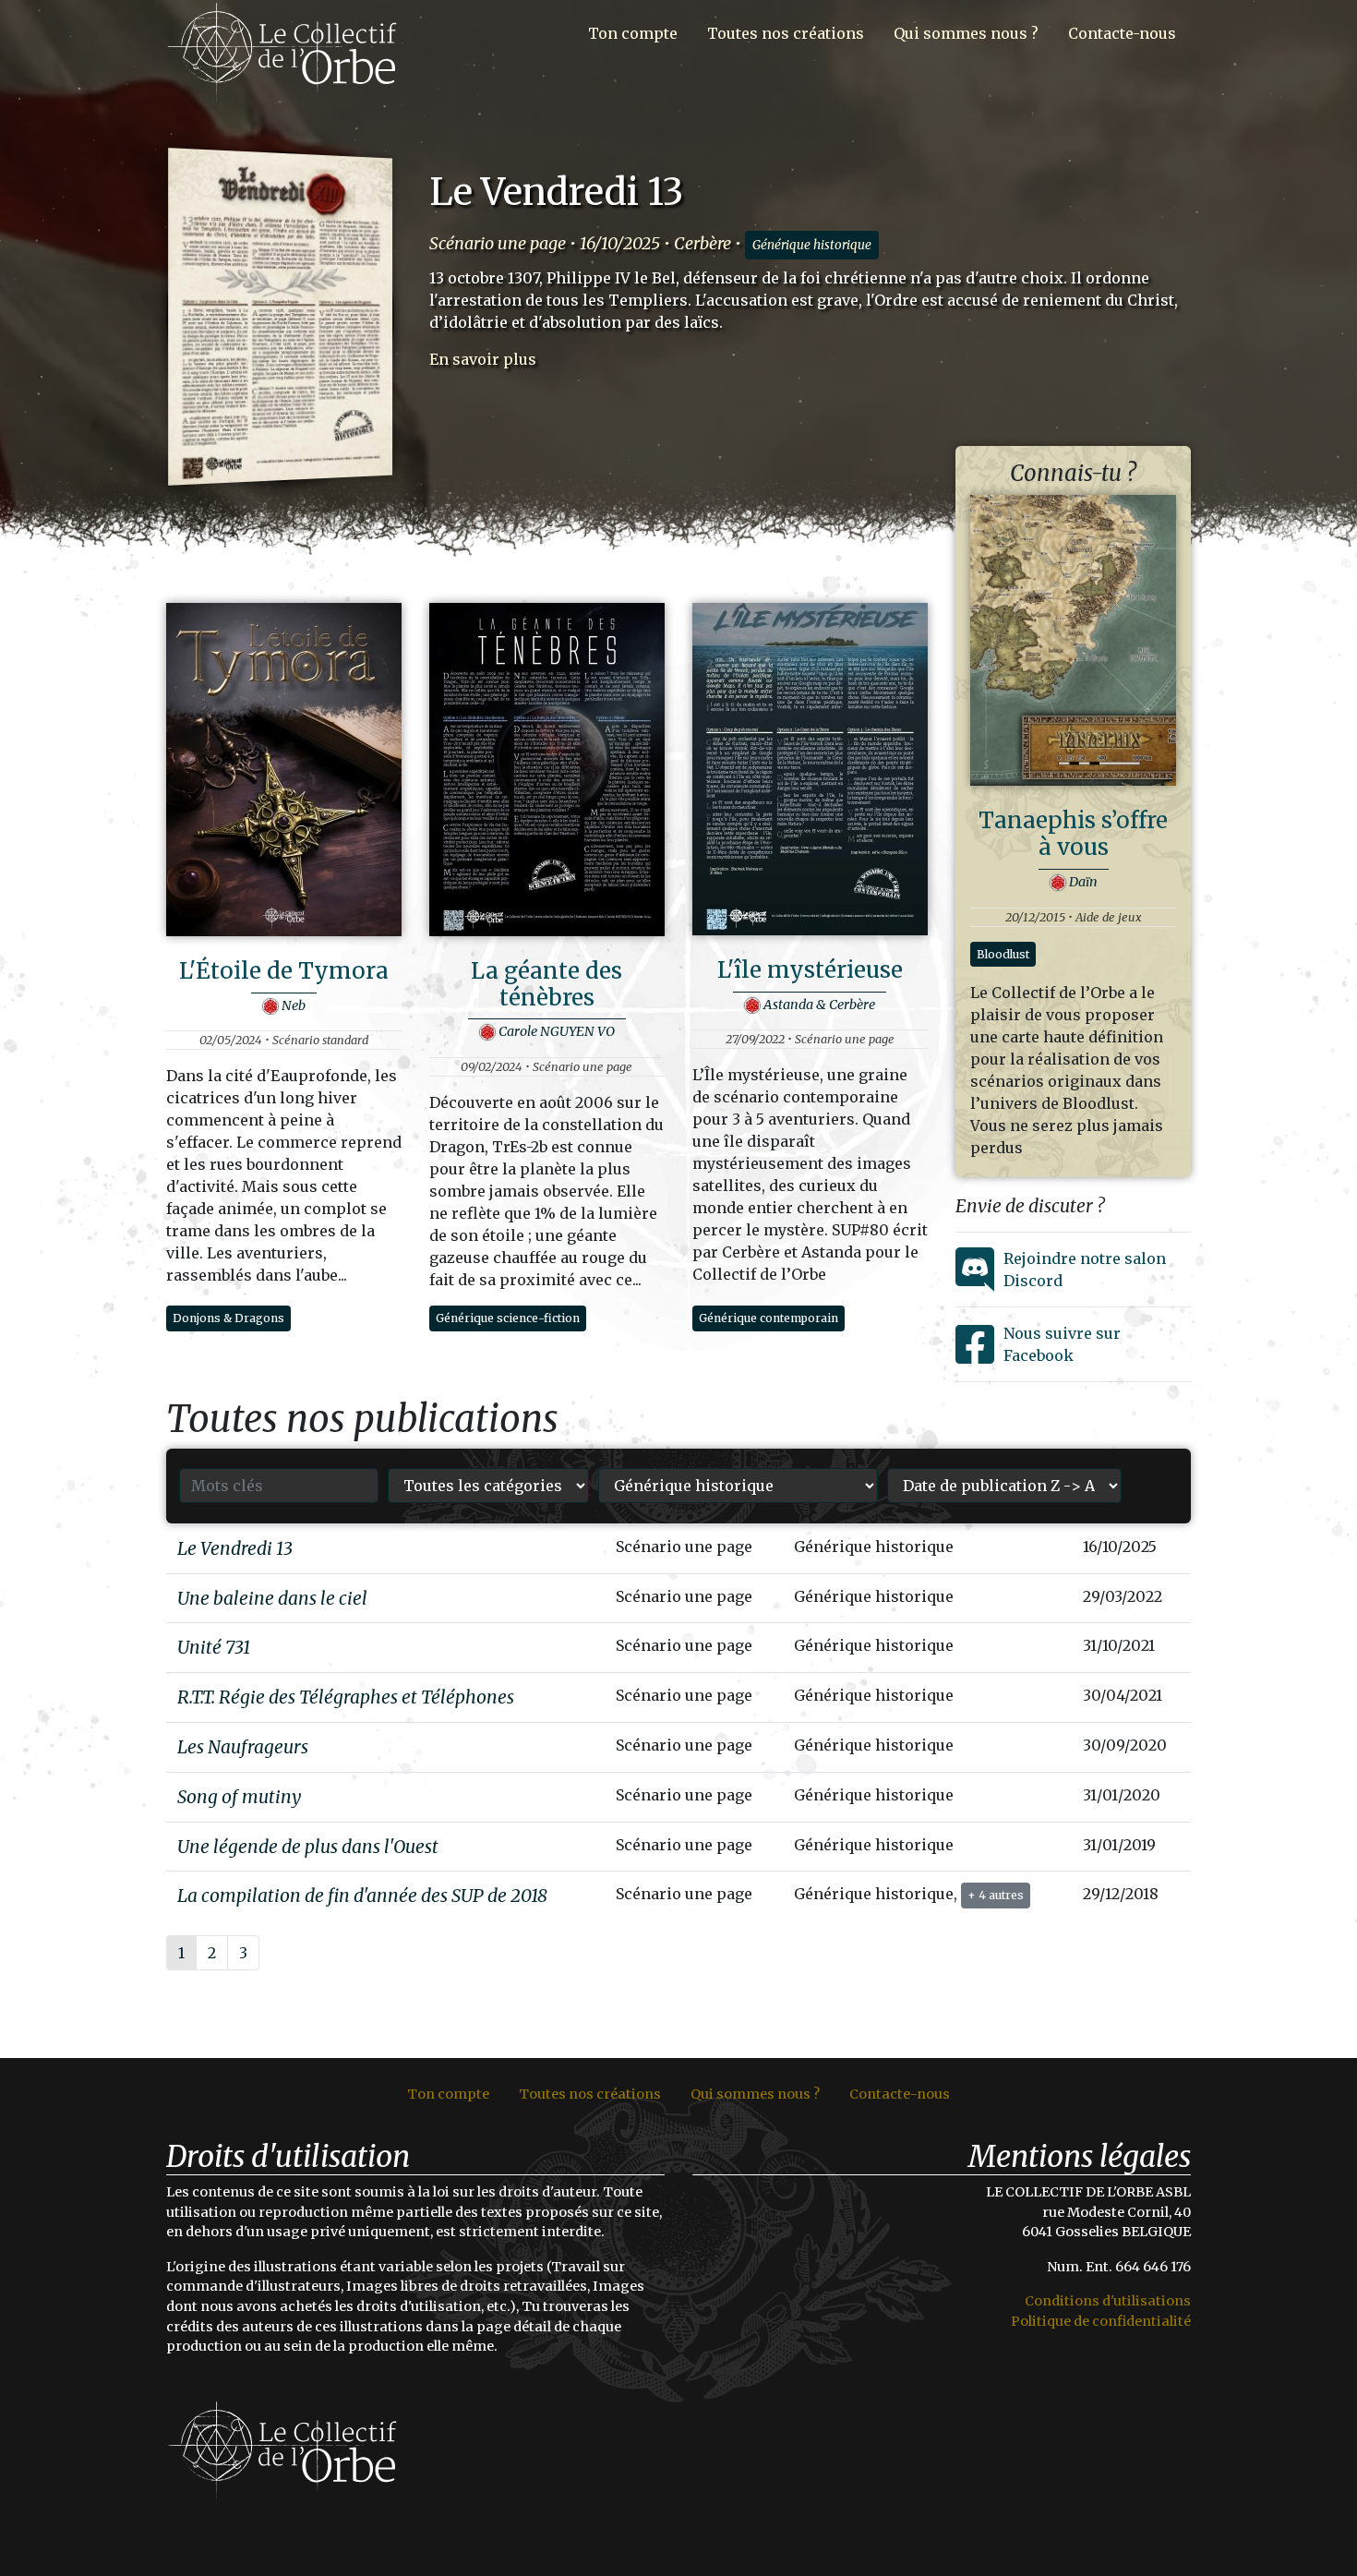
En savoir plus (483, 359)
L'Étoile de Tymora (284, 971)
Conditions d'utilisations (1108, 2301)
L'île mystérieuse (810, 970)
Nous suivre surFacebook (1062, 1344)
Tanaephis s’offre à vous (1073, 834)
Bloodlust (1003, 954)
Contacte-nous (1122, 33)
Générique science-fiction (508, 1318)
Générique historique (812, 245)
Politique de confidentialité (1101, 2321)
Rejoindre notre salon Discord (1085, 1270)
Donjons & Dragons (228, 1318)
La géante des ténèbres (546, 984)
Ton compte (633, 33)
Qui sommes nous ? (966, 33)
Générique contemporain (769, 1318)
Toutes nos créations (786, 33)
